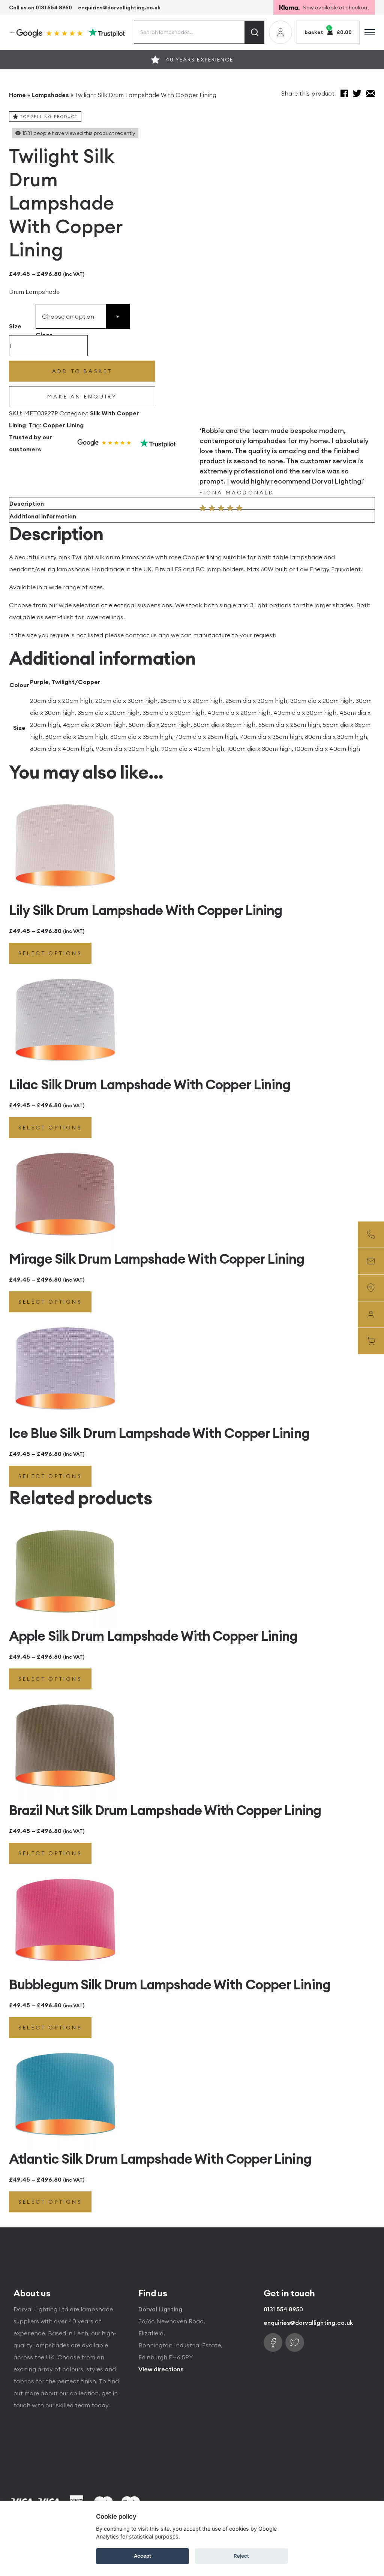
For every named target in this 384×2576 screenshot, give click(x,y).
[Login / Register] (280, 32)
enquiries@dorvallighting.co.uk (119, 7)
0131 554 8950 (283, 2309)
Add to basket (82, 371)
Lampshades (50, 95)
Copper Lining (63, 425)
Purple (39, 682)
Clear (44, 335)
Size (15, 326)
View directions (161, 2369)
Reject (241, 2556)
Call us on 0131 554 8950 (40, 7)
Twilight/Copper (76, 682)
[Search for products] (255, 32)
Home (17, 95)
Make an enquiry (82, 397)
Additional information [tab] (43, 516)
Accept (142, 2556)
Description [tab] (27, 503)
